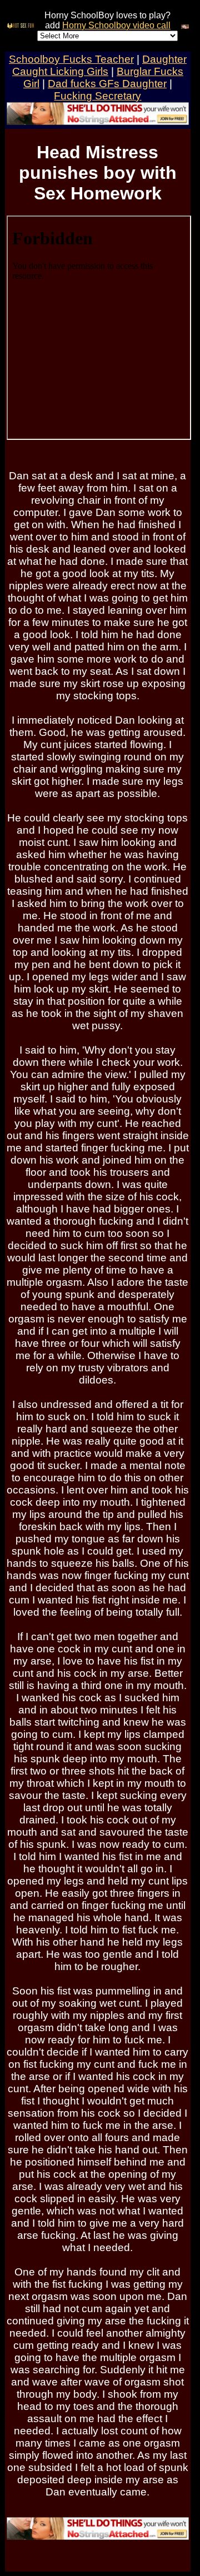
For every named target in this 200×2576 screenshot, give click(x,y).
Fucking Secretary (97, 96)
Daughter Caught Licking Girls (99, 65)
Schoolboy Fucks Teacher (71, 59)
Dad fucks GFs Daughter (107, 84)
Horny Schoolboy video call (116, 25)
